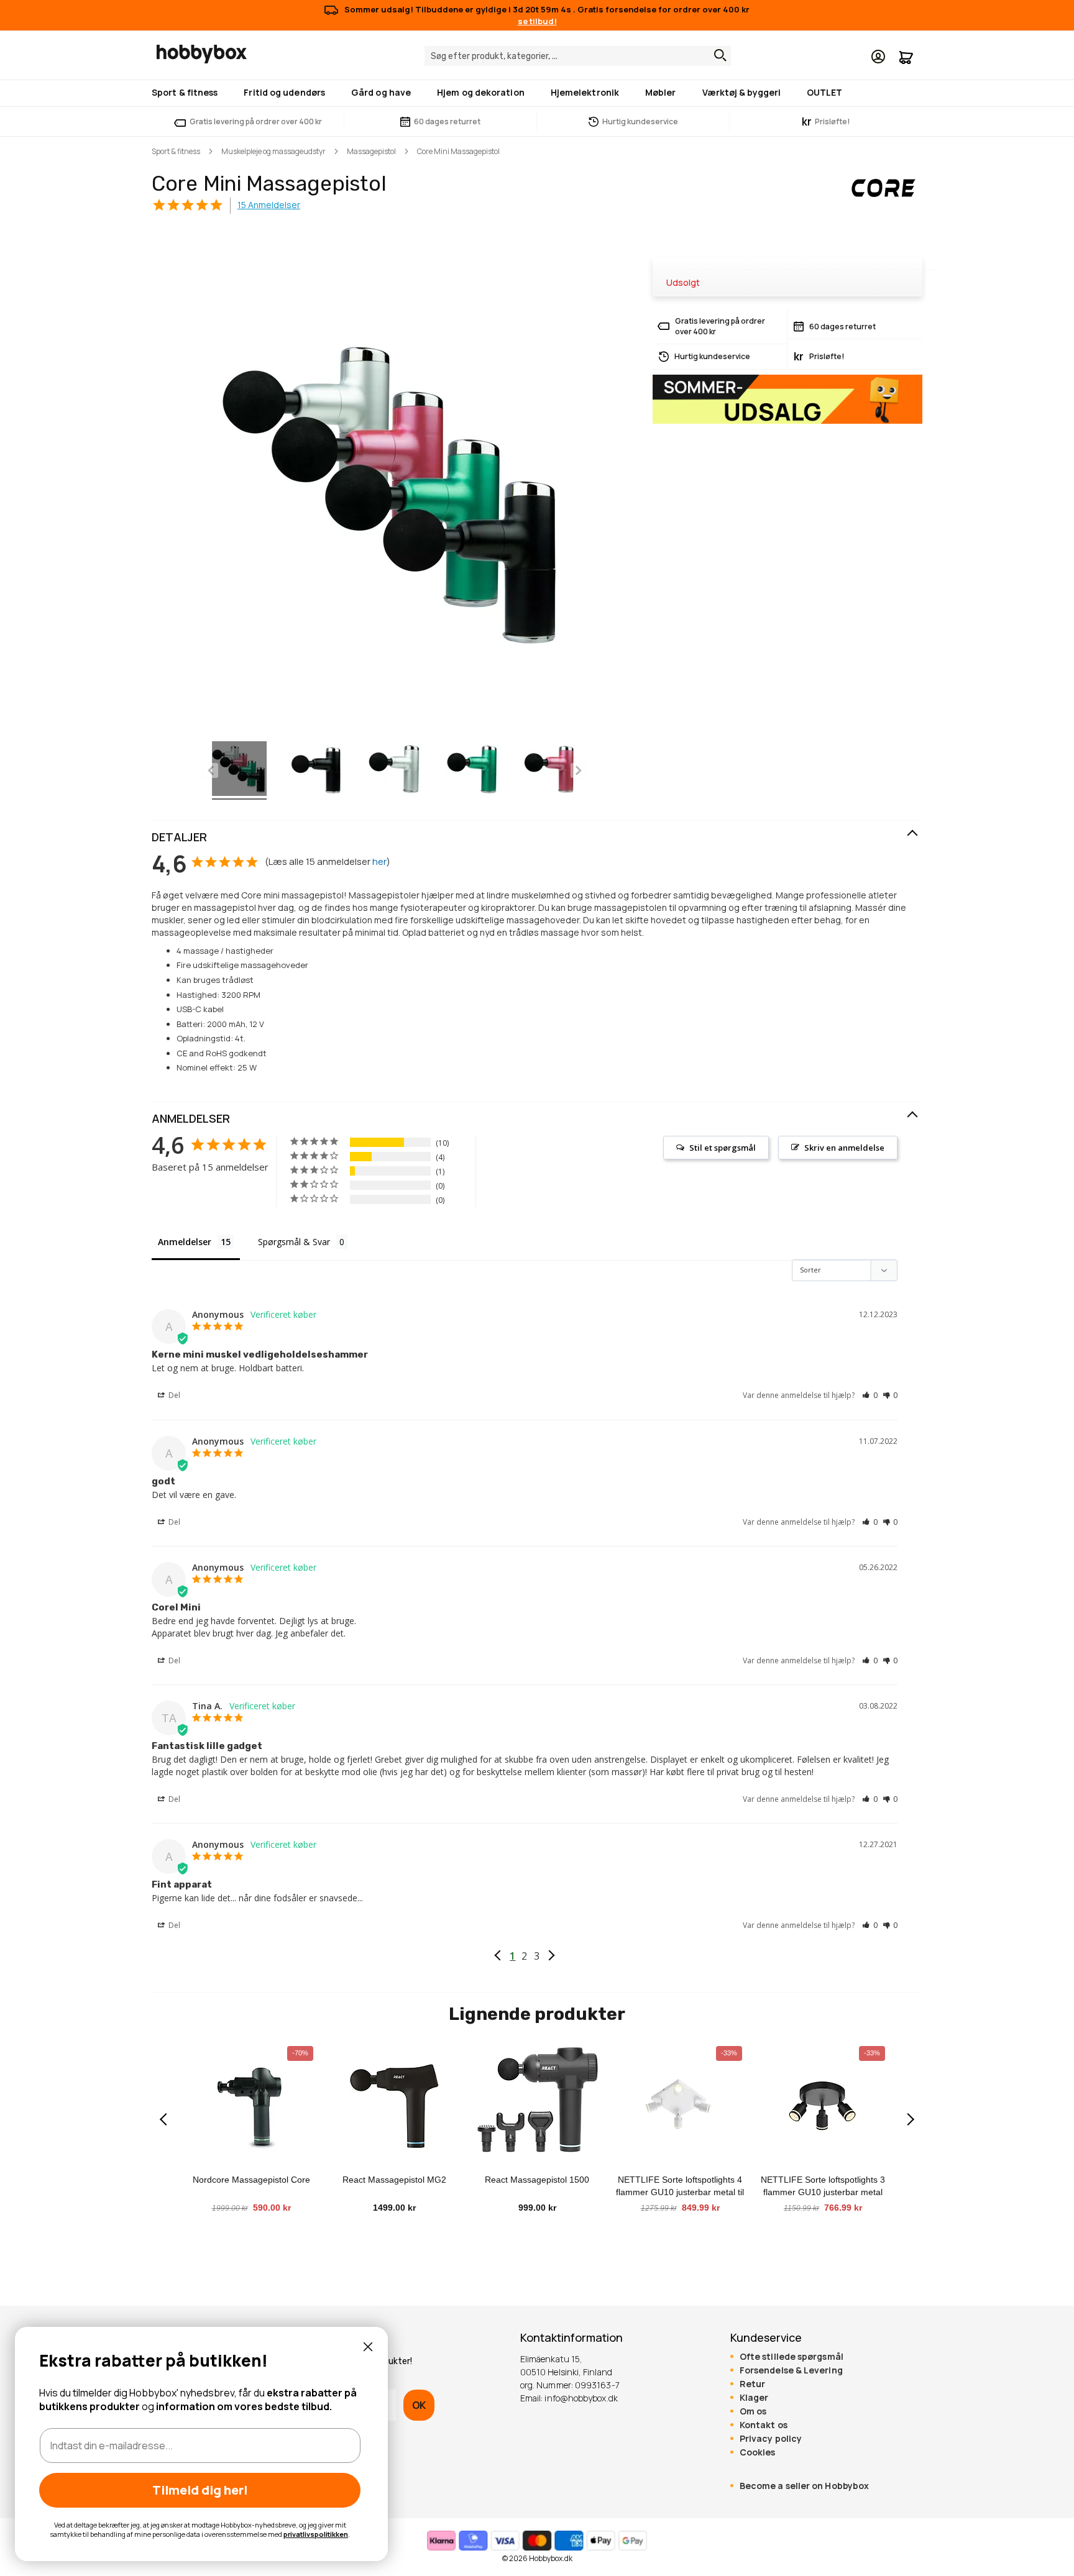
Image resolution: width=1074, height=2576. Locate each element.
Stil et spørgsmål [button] (723, 1148)
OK (419, 2405)
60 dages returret (447, 121)
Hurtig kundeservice (640, 121)
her (379, 861)
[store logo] (202, 54)
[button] (870, 1395)
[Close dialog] (368, 2347)
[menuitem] (187, 92)
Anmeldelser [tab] (185, 1242)
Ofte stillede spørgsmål (792, 2357)
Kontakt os (764, 2425)
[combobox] (578, 56)
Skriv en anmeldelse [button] (844, 1148)
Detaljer (179, 837)
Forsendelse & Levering (791, 2370)
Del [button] (173, 1395)
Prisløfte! (826, 121)
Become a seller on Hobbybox (804, 2486)
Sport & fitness (176, 151)
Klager (754, 2398)
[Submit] (717, 55)
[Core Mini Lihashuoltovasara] (239, 770)
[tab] (537, 838)
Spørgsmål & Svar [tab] (294, 1242)
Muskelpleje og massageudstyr (273, 151)
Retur (752, 2384)
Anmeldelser (191, 1118)
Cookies (758, 2452)
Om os (753, 2411)
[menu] (537, 93)
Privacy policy (771, 2439)
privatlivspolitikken (316, 2534)
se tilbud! (537, 21)
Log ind (878, 57)
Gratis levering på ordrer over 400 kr (256, 121)
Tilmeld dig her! (200, 2490)
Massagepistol (371, 151)
